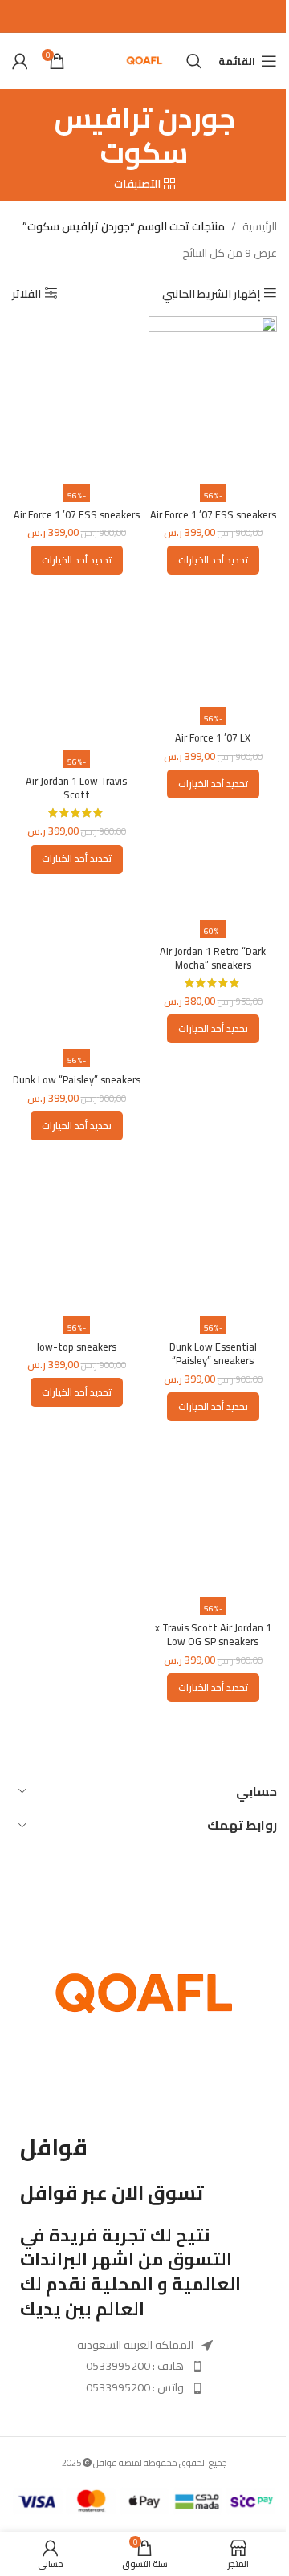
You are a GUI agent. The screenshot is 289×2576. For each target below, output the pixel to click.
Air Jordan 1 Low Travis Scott (76, 788)
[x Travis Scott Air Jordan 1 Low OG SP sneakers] (213, 1515)
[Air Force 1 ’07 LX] (213, 647)
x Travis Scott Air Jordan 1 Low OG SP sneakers (213, 1635)
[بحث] (194, 61)
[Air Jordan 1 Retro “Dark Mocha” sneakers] (213, 903)
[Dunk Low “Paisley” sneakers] (76, 968)
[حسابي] (20, 61)
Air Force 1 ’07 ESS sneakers (213, 515)
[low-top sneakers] (76, 1234)
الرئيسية (260, 226)
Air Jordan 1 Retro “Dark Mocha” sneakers (213, 959)
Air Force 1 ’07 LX (213, 738)
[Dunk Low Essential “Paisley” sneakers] (213, 1234)
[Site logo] (144, 60)
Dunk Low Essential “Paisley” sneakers (213, 1354)
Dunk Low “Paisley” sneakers (77, 1080)
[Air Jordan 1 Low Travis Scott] (76, 668)
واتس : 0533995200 (135, 2387)
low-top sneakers (77, 1347)
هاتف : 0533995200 (135, 2366)
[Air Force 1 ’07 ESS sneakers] (213, 402)
